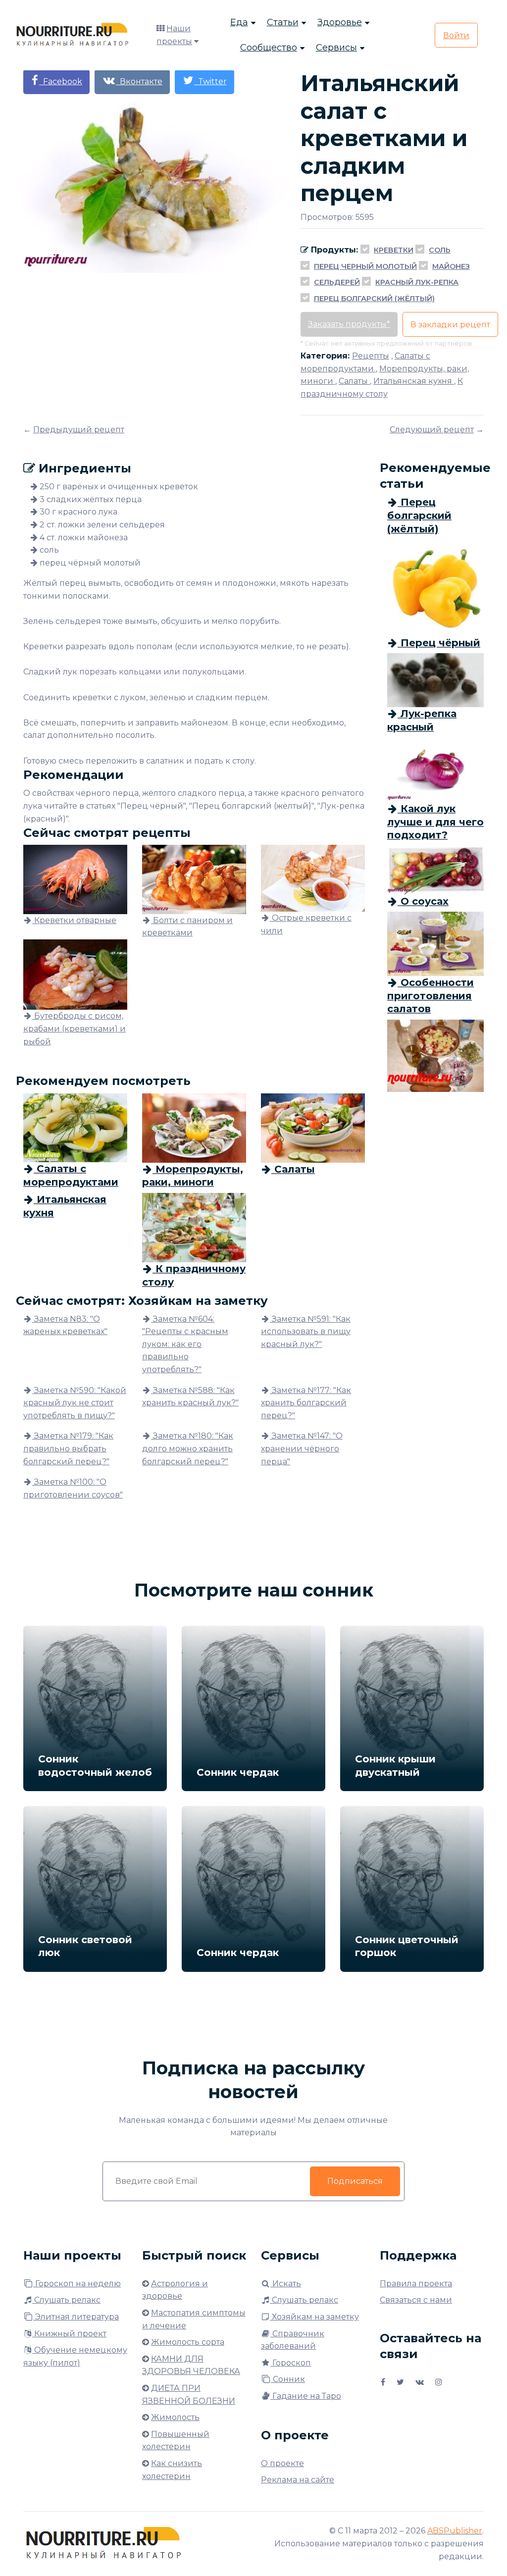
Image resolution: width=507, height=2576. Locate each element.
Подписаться (355, 2181)
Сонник (288, 2379)
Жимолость (175, 2417)
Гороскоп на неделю (77, 2284)
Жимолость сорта (188, 2342)
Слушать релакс (66, 2300)
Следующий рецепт (432, 430)
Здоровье (340, 22)
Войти (456, 35)
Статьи (283, 22)
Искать (286, 2284)
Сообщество (269, 48)
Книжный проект (69, 2334)
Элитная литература (76, 2317)
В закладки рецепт (450, 325)
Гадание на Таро (306, 2396)
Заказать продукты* (349, 324)
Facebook (61, 81)
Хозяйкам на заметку (314, 2317)
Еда (239, 22)
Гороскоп (291, 2363)
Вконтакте (139, 81)
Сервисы (336, 48)
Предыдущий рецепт (79, 430)
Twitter (210, 81)
